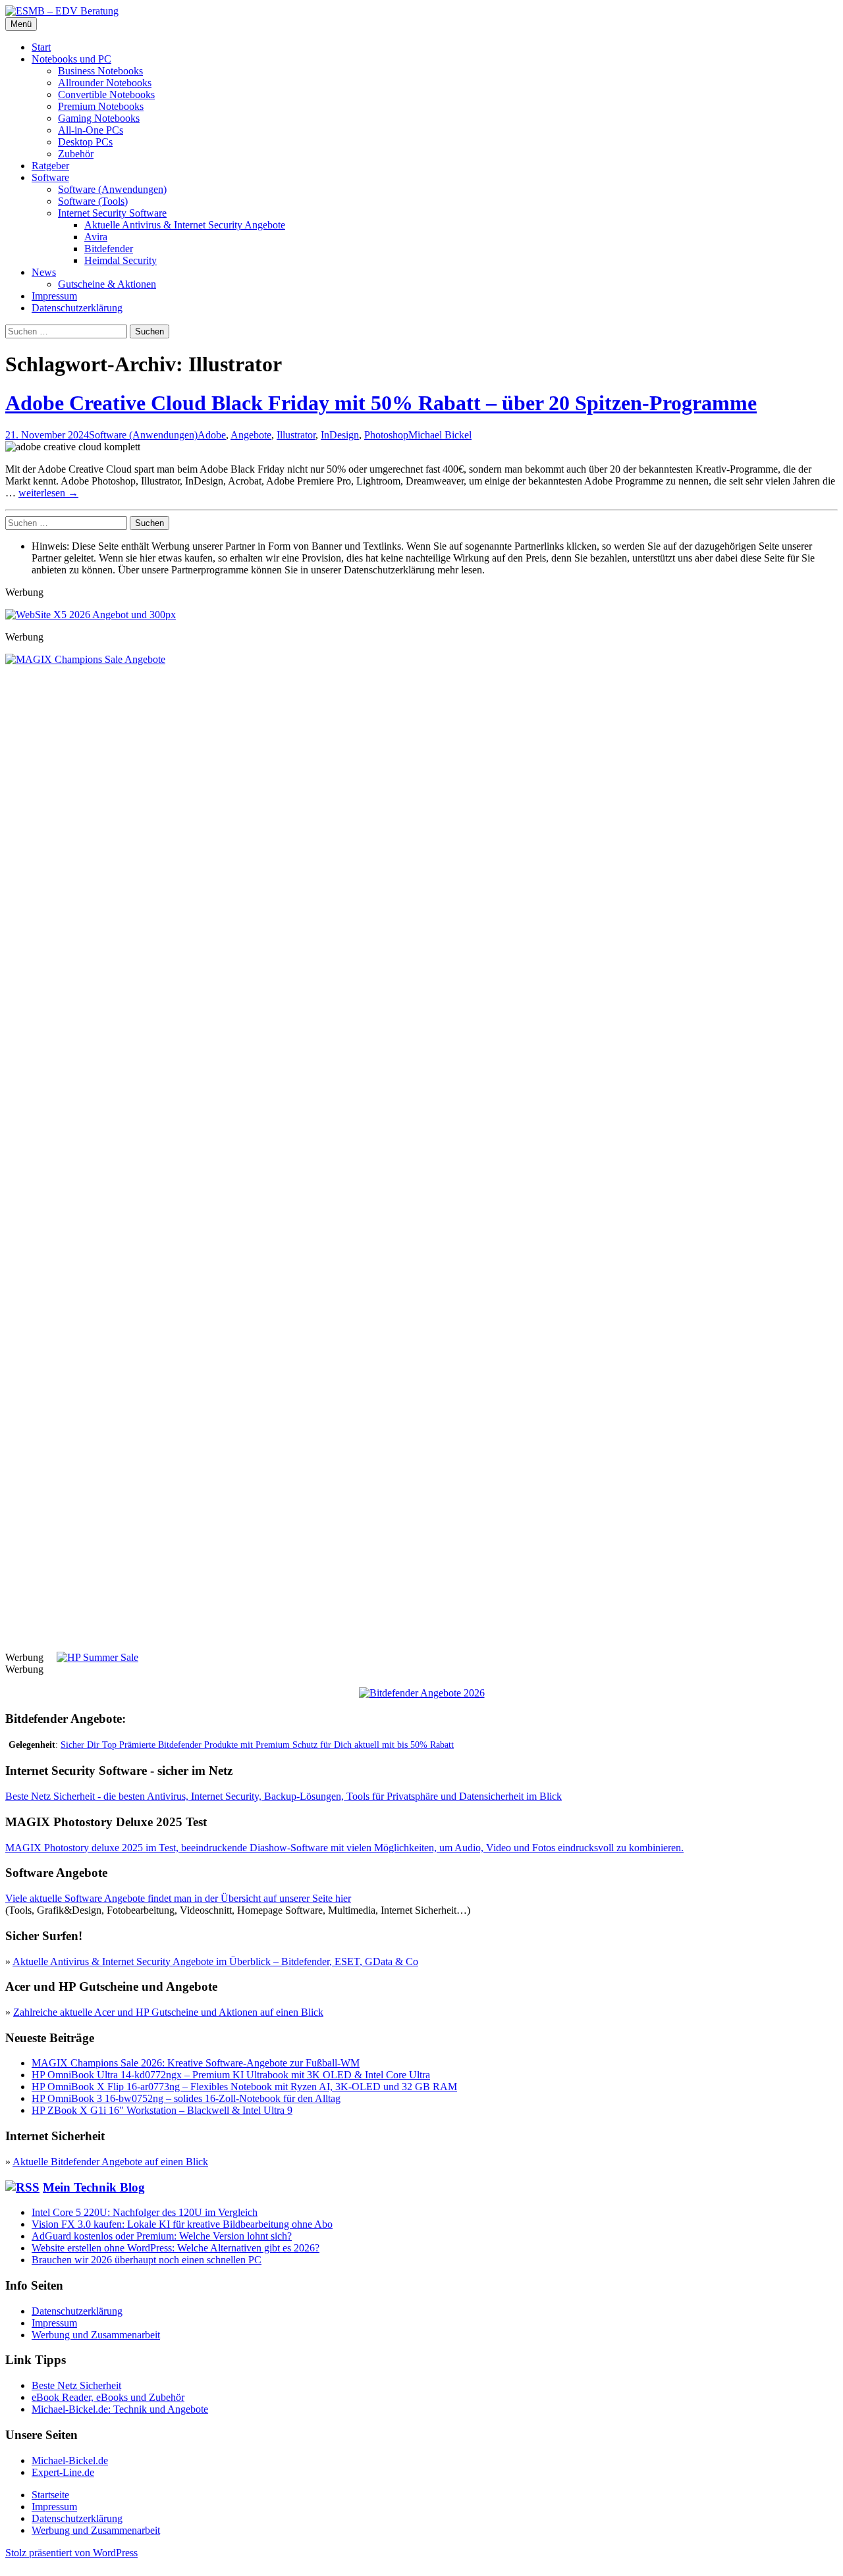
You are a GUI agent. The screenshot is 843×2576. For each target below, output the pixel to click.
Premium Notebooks (101, 106)
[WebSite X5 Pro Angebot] (91, 615)
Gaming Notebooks (99, 118)
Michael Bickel (440, 435)
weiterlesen (48, 493)
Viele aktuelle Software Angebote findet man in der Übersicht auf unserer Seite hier (178, 1898)
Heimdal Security (121, 260)
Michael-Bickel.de (70, 2460)
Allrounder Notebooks (105, 83)
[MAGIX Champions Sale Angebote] (421, 659)
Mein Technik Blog (94, 2187)
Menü (21, 24)
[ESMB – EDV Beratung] (62, 11)
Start (41, 47)
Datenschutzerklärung (77, 308)
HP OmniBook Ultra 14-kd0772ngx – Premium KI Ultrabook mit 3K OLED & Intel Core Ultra (231, 2075)
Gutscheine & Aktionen (107, 284)
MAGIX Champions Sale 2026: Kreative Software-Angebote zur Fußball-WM (196, 2063)
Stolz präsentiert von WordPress (71, 2553)
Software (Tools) (93, 201)
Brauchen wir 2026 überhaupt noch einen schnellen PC (147, 2260)
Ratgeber (50, 166)
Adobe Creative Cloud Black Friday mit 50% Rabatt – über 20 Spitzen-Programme (381, 403)
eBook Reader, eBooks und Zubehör (108, 2397)
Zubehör (76, 154)
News (44, 272)
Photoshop (386, 435)
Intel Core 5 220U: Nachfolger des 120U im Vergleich (145, 2212)
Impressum (54, 296)
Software (50, 177)
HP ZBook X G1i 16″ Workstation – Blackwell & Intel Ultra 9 (162, 2110)
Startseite (50, 2495)
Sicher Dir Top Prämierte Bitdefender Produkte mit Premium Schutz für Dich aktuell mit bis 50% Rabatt (257, 1745)
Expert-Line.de (63, 2472)
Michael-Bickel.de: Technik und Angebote (120, 2409)
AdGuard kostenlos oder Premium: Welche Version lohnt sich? (162, 2236)
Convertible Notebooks (106, 94)
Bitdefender (109, 249)
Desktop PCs (85, 142)
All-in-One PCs (91, 130)
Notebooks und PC (71, 59)
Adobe (212, 435)
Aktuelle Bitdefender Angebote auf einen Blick (110, 2162)
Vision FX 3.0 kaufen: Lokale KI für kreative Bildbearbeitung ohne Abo (182, 2224)
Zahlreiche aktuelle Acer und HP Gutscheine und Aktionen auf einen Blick (168, 2012)
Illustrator (296, 435)
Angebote (251, 435)
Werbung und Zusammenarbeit (96, 2335)
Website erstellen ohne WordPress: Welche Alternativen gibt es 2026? (176, 2248)
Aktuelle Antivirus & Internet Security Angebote (185, 225)
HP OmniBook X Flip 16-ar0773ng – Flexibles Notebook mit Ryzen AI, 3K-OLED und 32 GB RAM (244, 2087)
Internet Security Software (112, 213)
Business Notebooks (100, 71)
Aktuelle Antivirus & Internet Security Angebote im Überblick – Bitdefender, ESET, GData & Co (215, 1961)
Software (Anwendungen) (112, 189)
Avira (96, 237)
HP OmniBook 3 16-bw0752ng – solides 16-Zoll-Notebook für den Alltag (186, 2098)
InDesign (340, 435)
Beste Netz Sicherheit (76, 2385)
